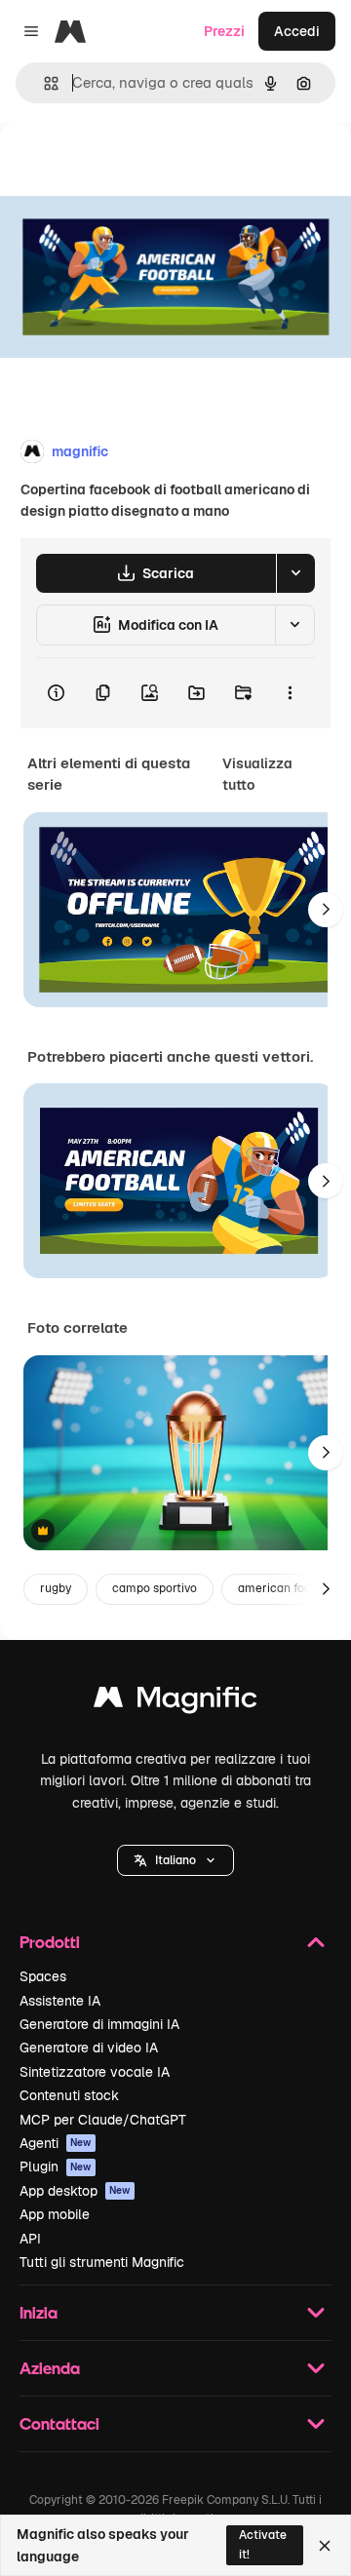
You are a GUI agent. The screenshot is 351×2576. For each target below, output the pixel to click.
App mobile (55, 2214)
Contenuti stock (69, 2095)
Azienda (50, 2368)
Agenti (56, 2143)
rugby (56, 1588)
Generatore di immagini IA (99, 2024)
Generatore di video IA (89, 2048)
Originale (129, 167)
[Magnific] (175, 1702)
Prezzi (224, 31)
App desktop (75, 2191)
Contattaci (59, 2423)
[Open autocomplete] (43, 83)
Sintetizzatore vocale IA (95, 2072)
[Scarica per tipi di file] (295, 573)
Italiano (175, 1860)
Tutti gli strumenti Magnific (102, 2262)
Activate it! (263, 2544)
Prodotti (50, 1942)
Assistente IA (60, 2001)
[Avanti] (326, 910)
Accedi (297, 31)
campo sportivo (155, 1588)
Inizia (39, 2312)
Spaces (43, 1976)
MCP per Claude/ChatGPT (103, 2120)
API (30, 2239)
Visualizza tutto (257, 774)
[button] (175, 1860)
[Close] (325, 2546)
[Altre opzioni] (290, 693)
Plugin (56, 2166)
